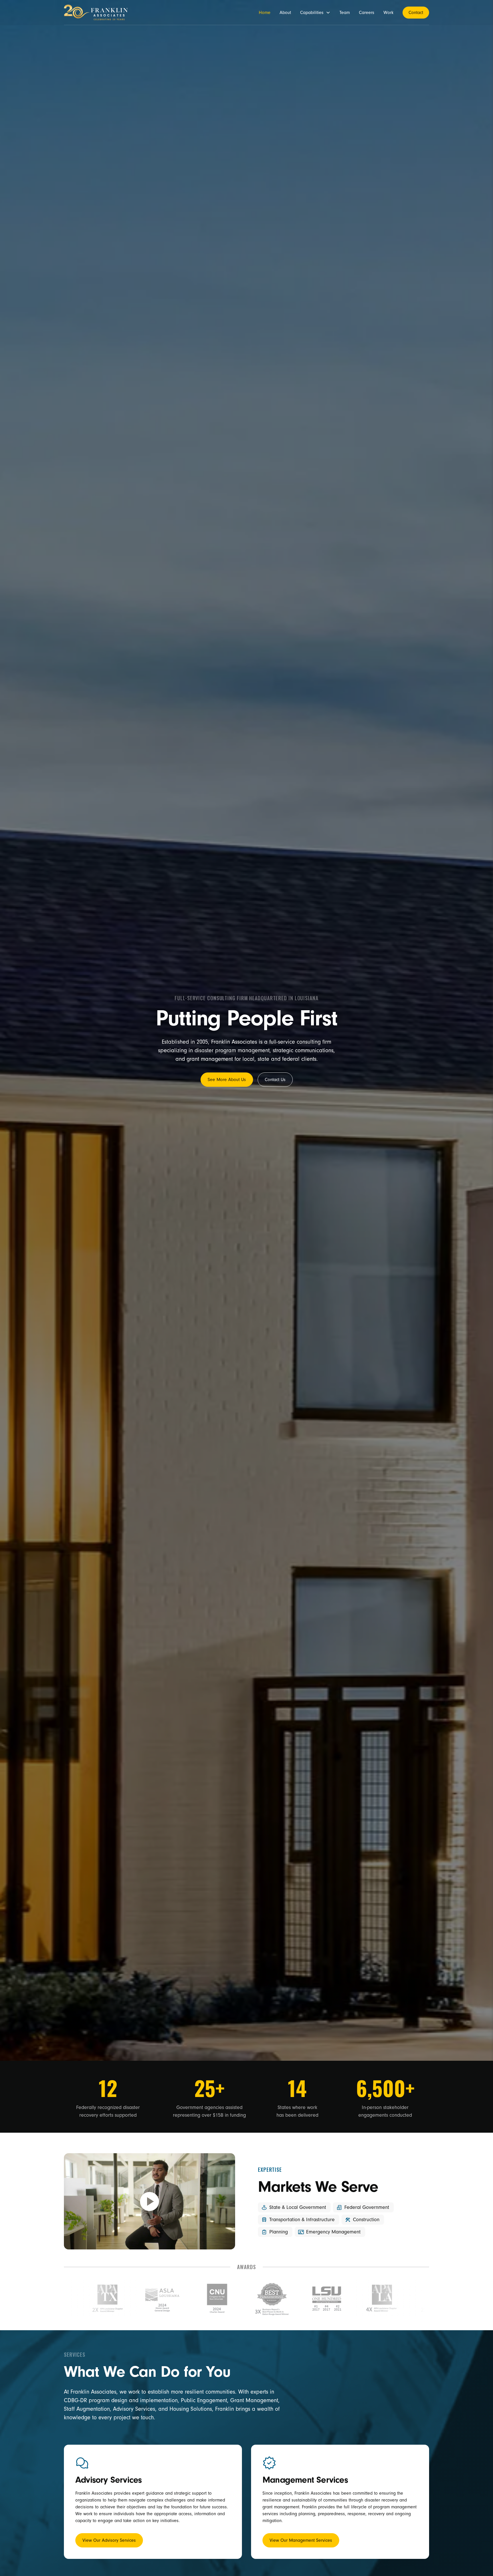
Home (265, 13)
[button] (315, 13)
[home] (96, 12)
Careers (367, 13)
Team (345, 13)
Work (388, 13)
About (285, 13)
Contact (416, 13)
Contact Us (275, 1080)
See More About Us (227, 1080)
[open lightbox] (149, 2201)
